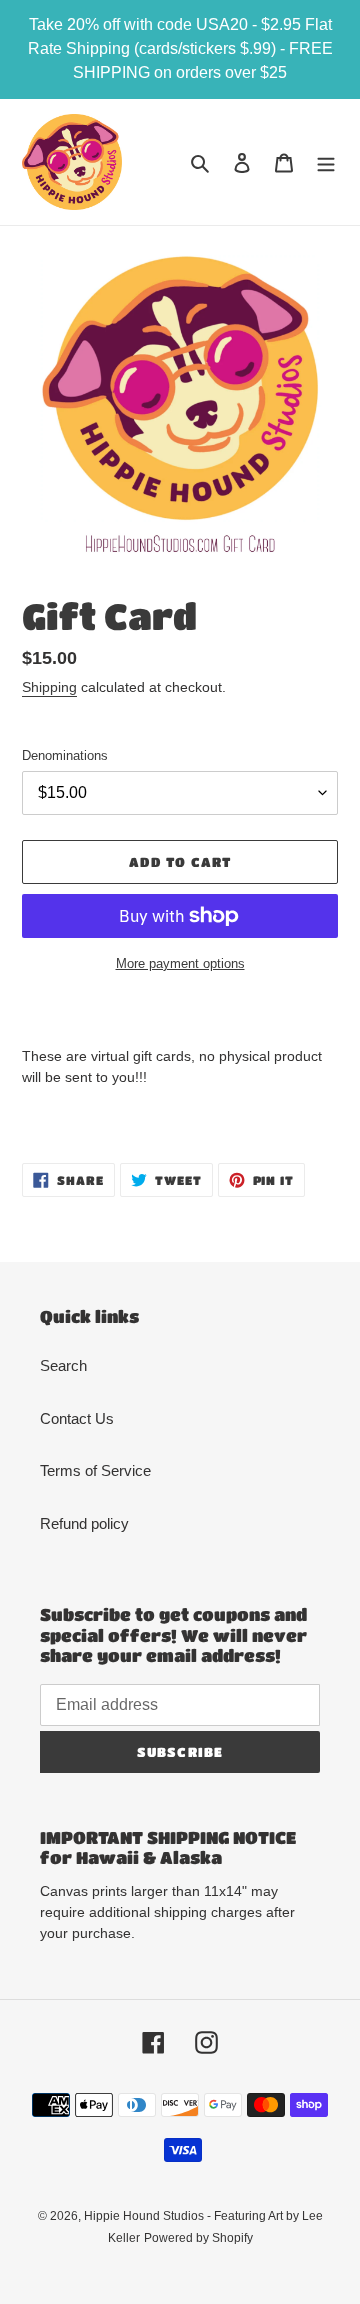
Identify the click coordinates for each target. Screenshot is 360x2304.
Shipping (49, 687)
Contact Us (77, 1418)
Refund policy (84, 1523)
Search (63, 1365)
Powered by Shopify (198, 2238)
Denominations (65, 755)
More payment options (180, 963)
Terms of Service (95, 1470)
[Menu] (326, 162)
